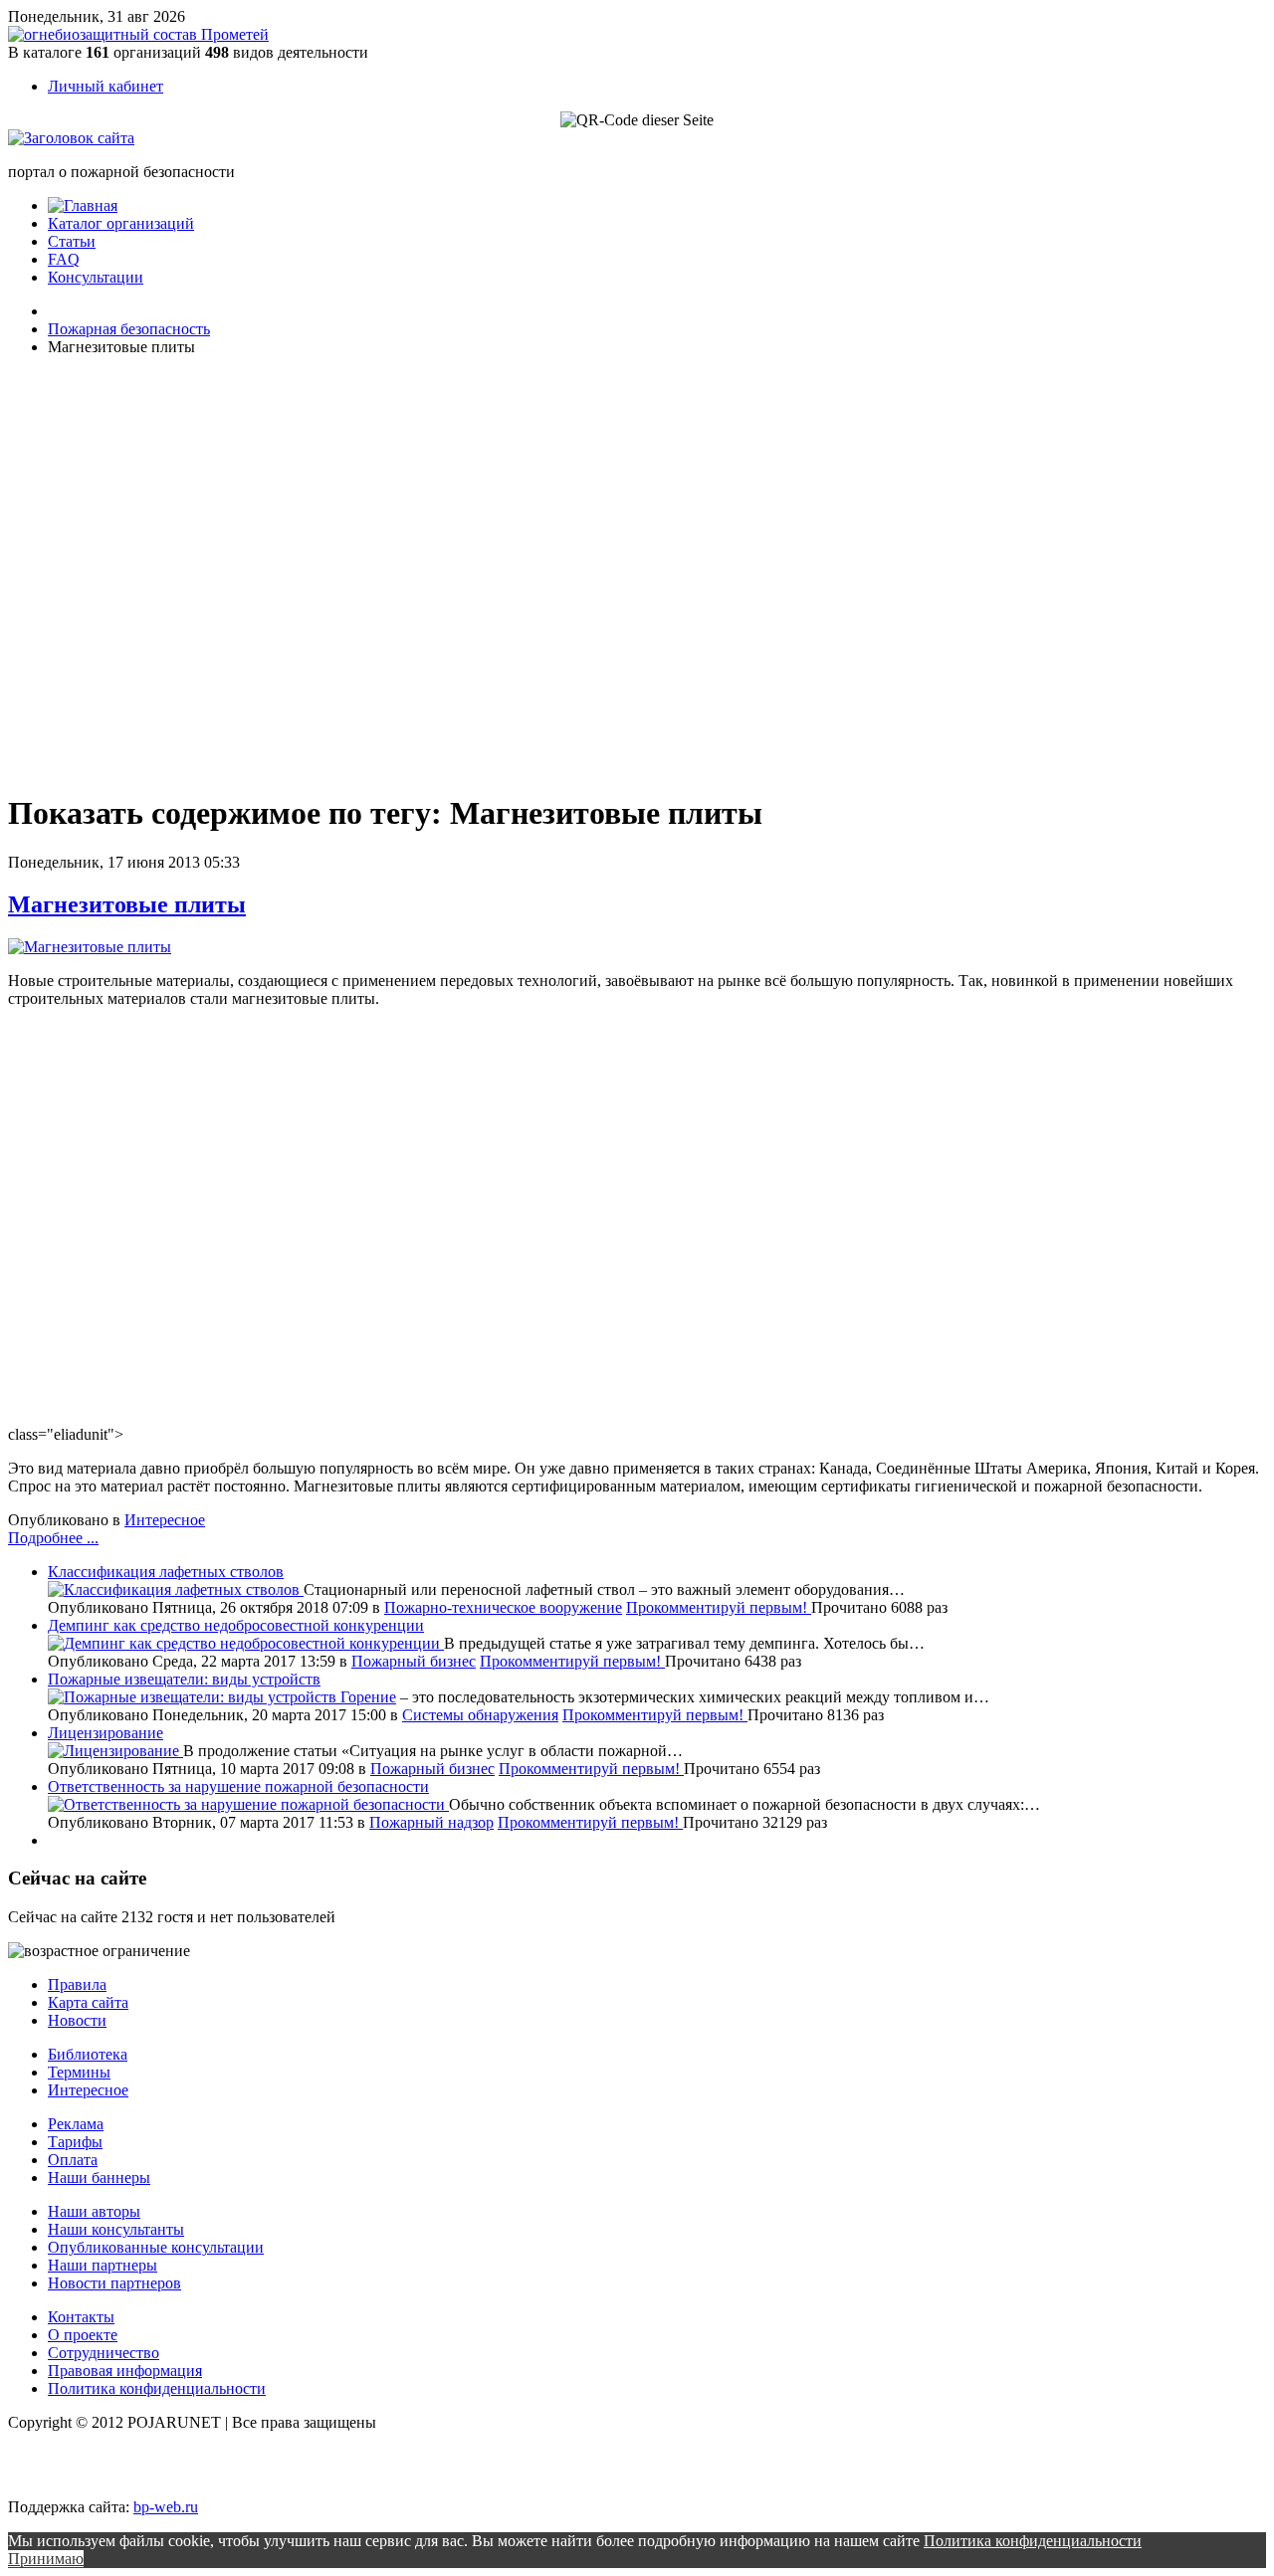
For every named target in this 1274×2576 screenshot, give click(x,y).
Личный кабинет (106, 86)
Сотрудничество (104, 2353)
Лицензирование (106, 1733)
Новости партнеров (114, 2283)
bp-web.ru (166, 2507)
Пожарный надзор (431, 1822)
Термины (79, 2072)
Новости (77, 2020)
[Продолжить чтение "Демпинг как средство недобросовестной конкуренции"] (246, 1643)
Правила (77, 1984)
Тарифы (75, 2142)
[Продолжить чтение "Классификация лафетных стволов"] (176, 1589)
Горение (368, 1697)
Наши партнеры (103, 2265)
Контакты (81, 2317)
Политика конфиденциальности (157, 2388)
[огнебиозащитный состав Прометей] (138, 34)
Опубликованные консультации (156, 2247)
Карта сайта (88, 2002)
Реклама (76, 2124)
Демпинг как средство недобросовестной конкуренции (236, 1625)
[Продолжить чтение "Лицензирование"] (115, 1751)
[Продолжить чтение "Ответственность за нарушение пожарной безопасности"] (248, 1804)
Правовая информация (125, 2371)
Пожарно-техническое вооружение (503, 1607)
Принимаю (46, 2559)
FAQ (64, 259)
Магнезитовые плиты (127, 904)
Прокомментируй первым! (719, 1607)
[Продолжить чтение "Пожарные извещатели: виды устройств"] (194, 1697)
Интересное (165, 1520)
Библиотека (88, 2054)
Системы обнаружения (480, 1715)
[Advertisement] (127, 571)
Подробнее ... (53, 1538)
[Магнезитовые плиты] (90, 947)
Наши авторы (94, 2211)
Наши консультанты (116, 2229)
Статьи (72, 241)
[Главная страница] (83, 205)
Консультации (96, 277)
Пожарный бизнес (414, 1661)
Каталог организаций (121, 223)
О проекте (83, 2335)
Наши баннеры (99, 2178)
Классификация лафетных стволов (166, 1572)
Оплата (73, 2160)
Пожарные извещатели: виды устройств (184, 1679)
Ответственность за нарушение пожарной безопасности (238, 1786)
